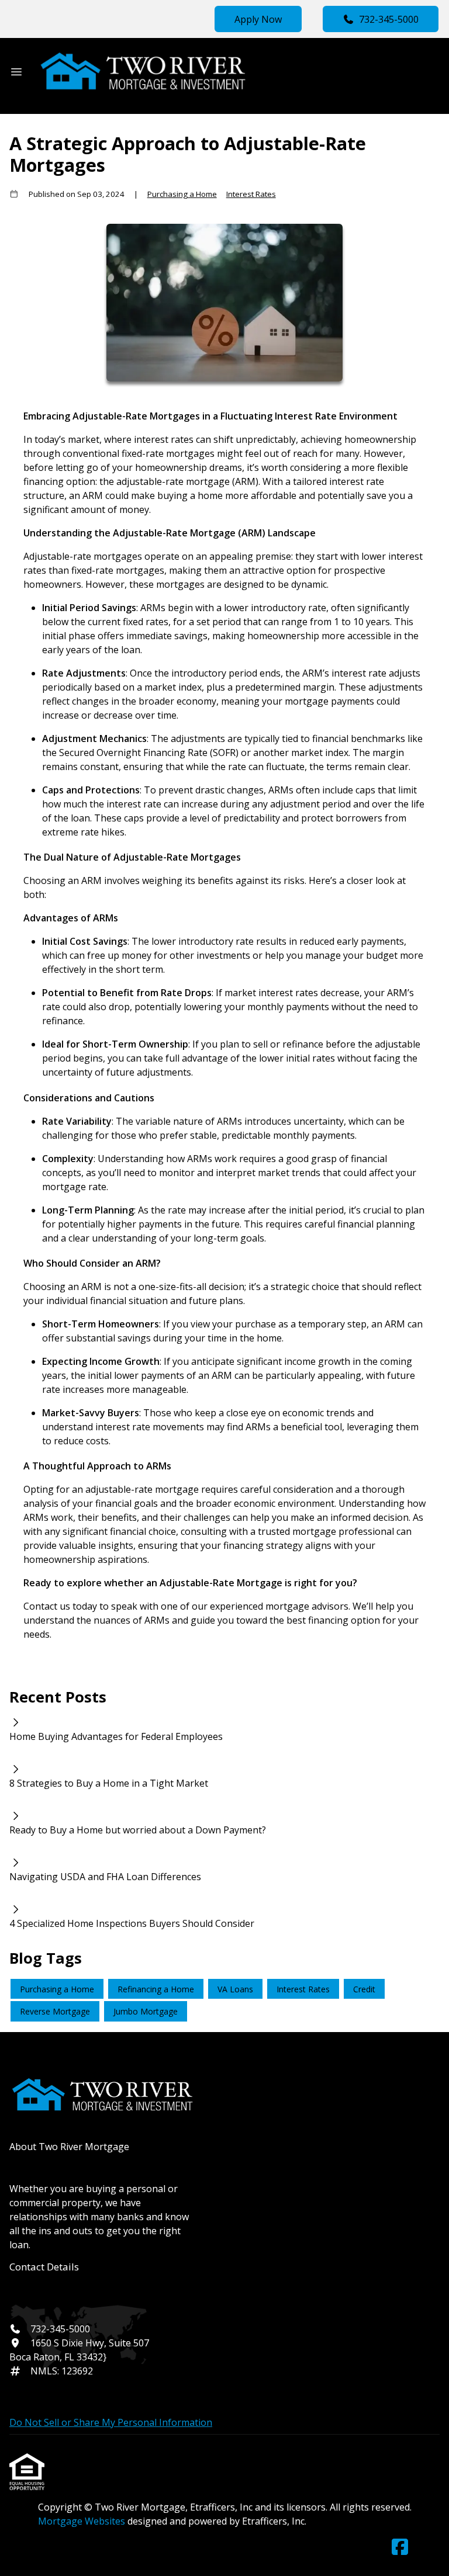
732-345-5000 (389, 19)
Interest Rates (251, 194)
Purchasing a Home (182, 194)
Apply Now (258, 19)
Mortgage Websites (83, 2521)
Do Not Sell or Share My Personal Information (111, 2422)
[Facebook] (400, 2547)
